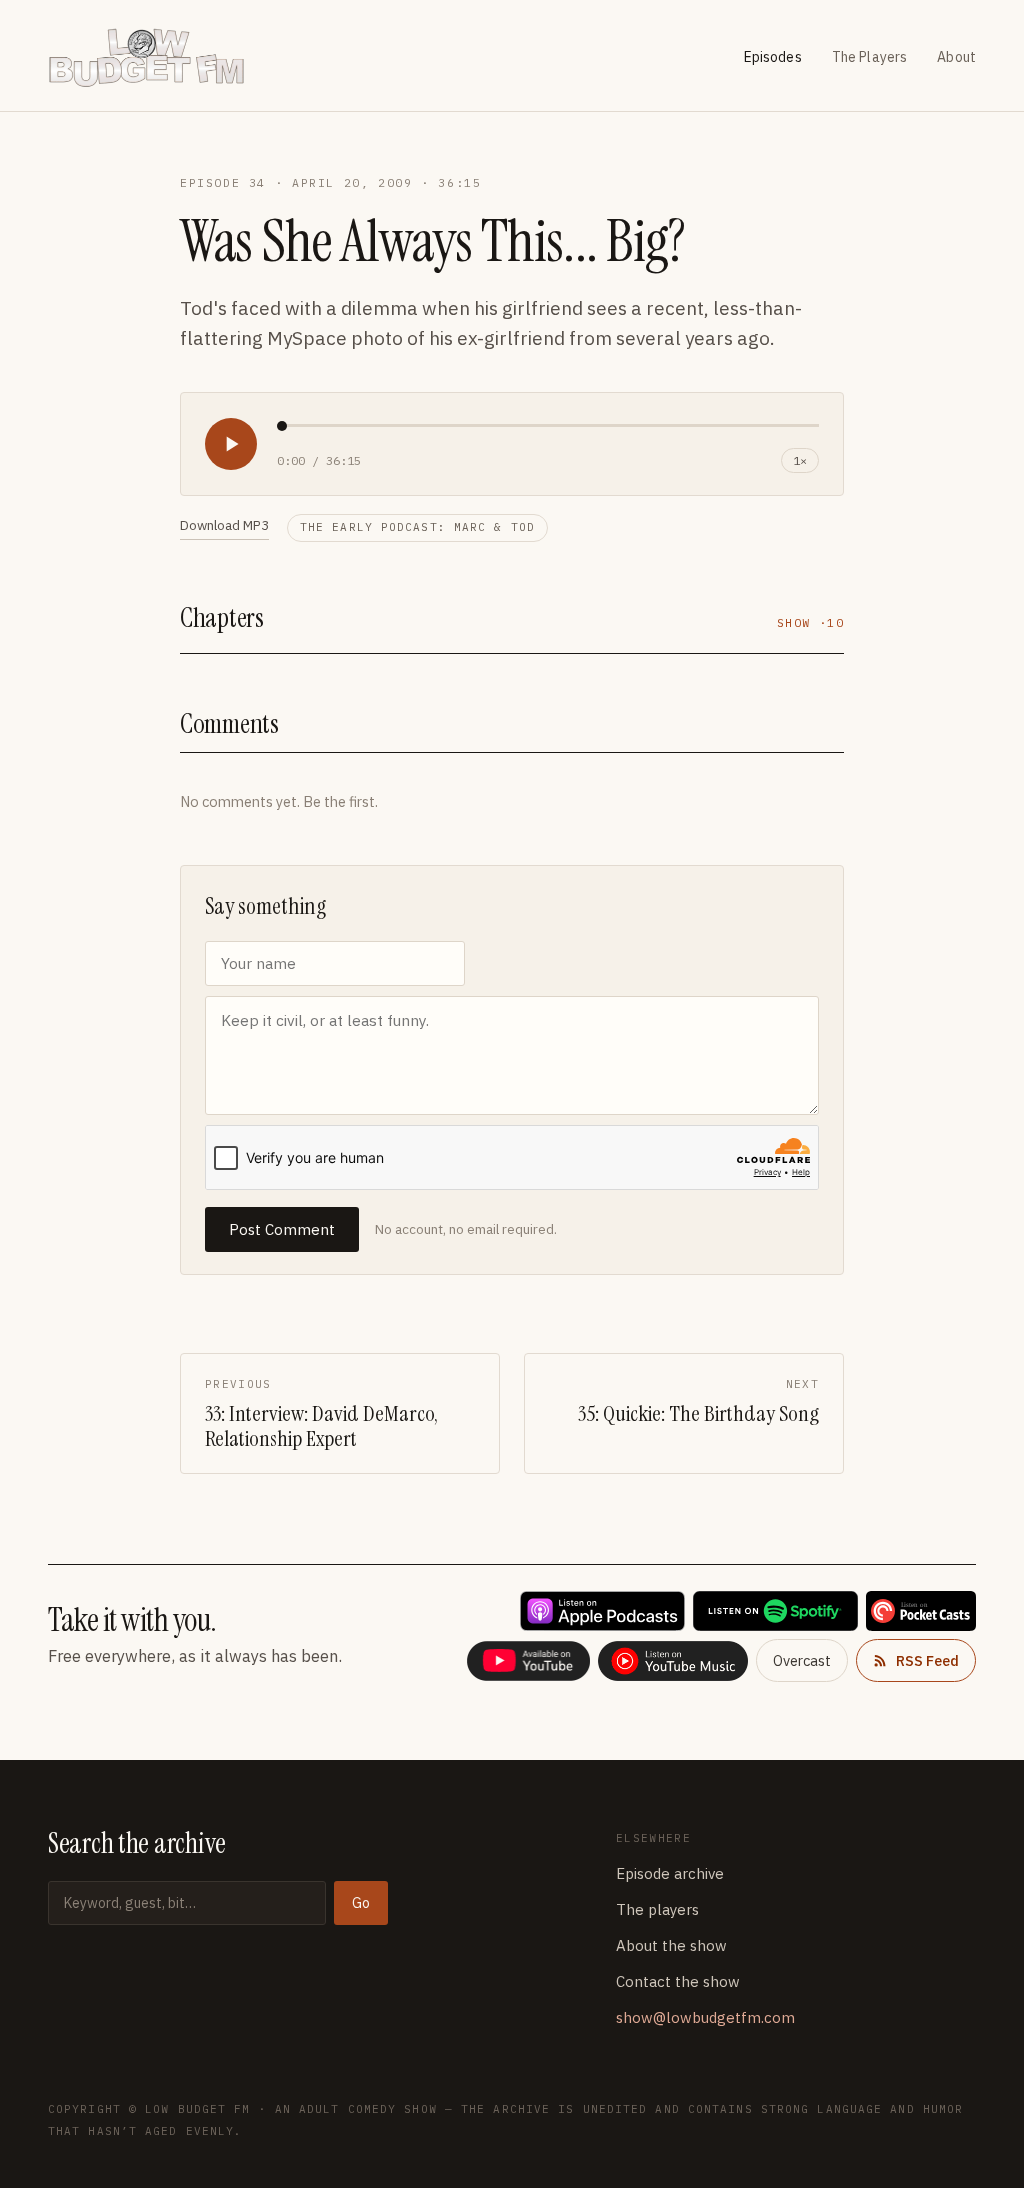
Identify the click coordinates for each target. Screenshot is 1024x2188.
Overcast (802, 1660)
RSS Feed (927, 1660)
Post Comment (282, 1229)
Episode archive (670, 1873)
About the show (671, 1945)
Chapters (222, 617)
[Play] (231, 444)
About (956, 57)
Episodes (773, 57)
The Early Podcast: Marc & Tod (417, 527)
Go (361, 1903)
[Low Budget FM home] (155, 57)
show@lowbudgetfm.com (705, 2017)
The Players (870, 57)
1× (800, 460)
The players (657, 1909)
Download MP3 (224, 525)
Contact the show (678, 1981)
